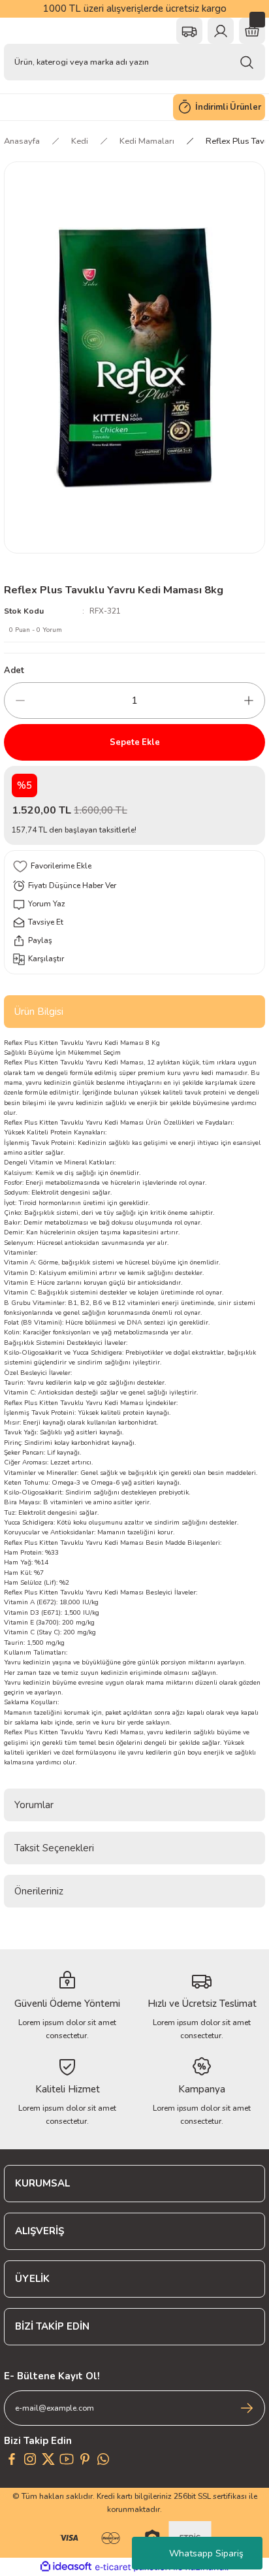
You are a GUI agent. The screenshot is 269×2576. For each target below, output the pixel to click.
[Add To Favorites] (134, 867)
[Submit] (247, 2408)
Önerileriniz (39, 1891)
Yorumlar (34, 1805)
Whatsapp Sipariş (206, 2553)
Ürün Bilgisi (39, 1012)
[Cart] (252, 31)
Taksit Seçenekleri (54, 1848)
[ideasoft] (66, 2567)
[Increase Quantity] (249, 701)
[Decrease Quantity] (20, 701)
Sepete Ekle (135, 742)
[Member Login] (221, 31)
